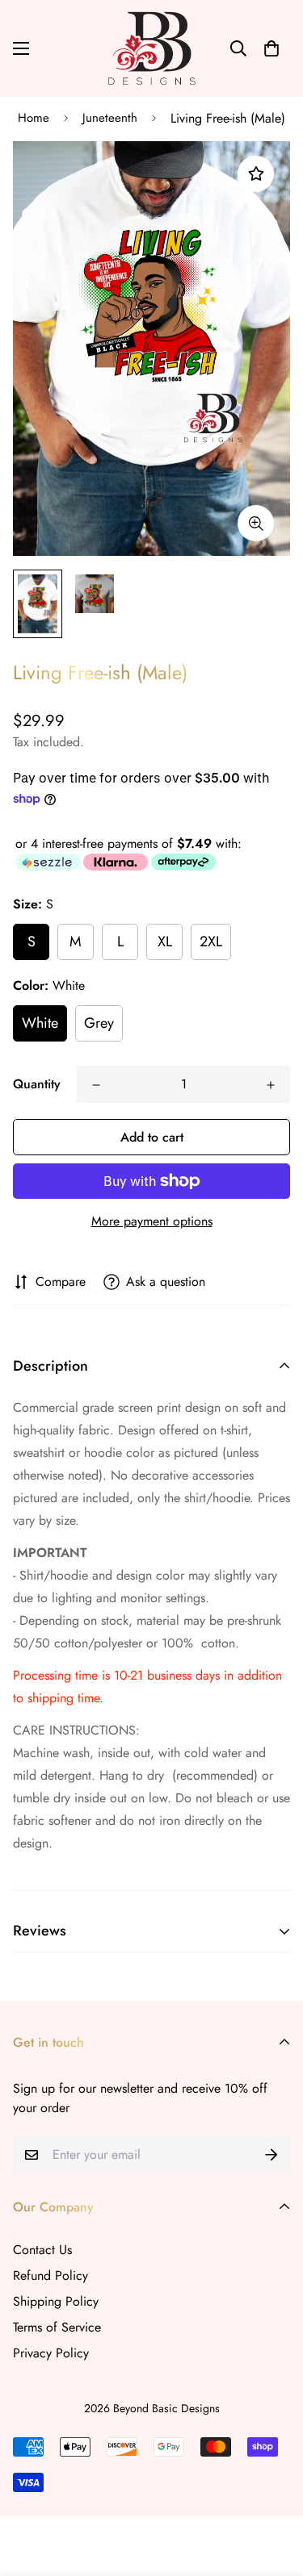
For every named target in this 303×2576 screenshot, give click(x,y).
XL (165, 941)
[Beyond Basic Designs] (152, 48)
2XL (211, 941)
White (40, 1023)
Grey (99, 1023)
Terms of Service (57, 2327)
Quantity (37, 1084)
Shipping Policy (56, 2301)
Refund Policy (50, 2275)
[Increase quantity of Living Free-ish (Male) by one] (271, 1085)
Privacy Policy (51, 2353)
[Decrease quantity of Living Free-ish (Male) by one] (96, 1085)
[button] (271, 48)
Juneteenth (110, 118)
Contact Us (42, 2250)
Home (34, 118)
